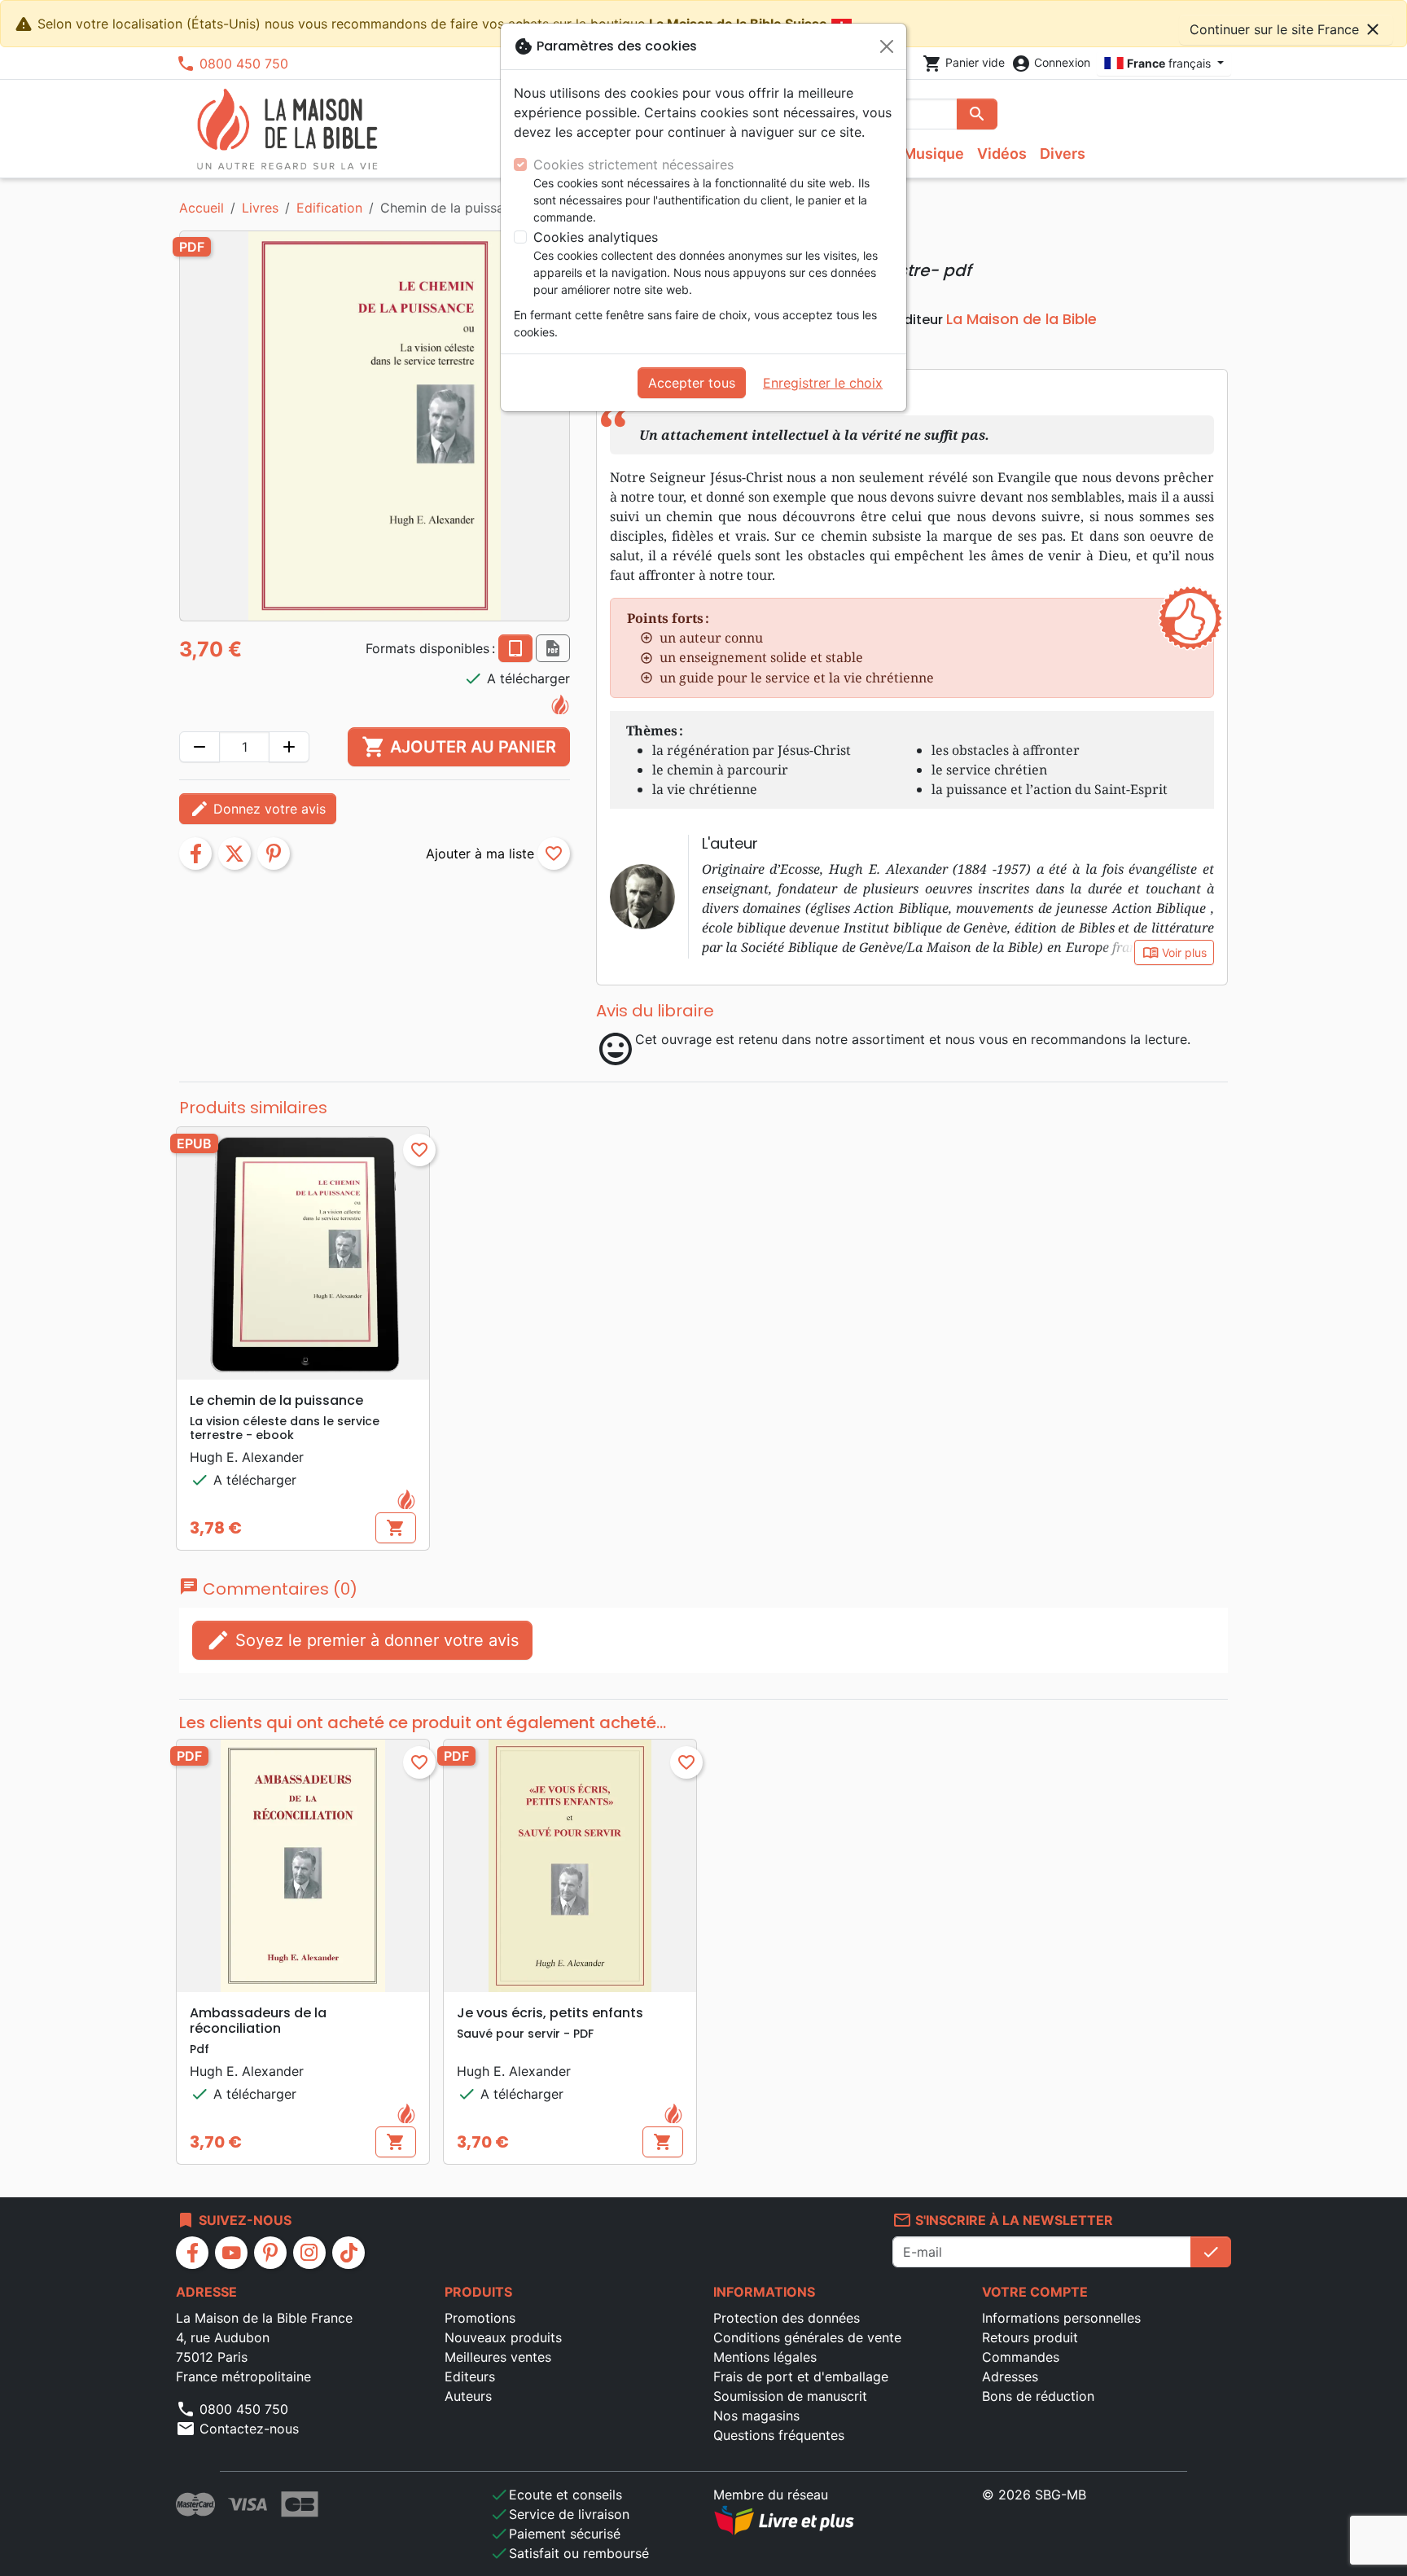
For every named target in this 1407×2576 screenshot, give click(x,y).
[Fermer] (887, 46)
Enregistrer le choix (823, 383)
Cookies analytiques (596, 237)
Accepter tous (692, 383)
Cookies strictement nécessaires (633, 165)
